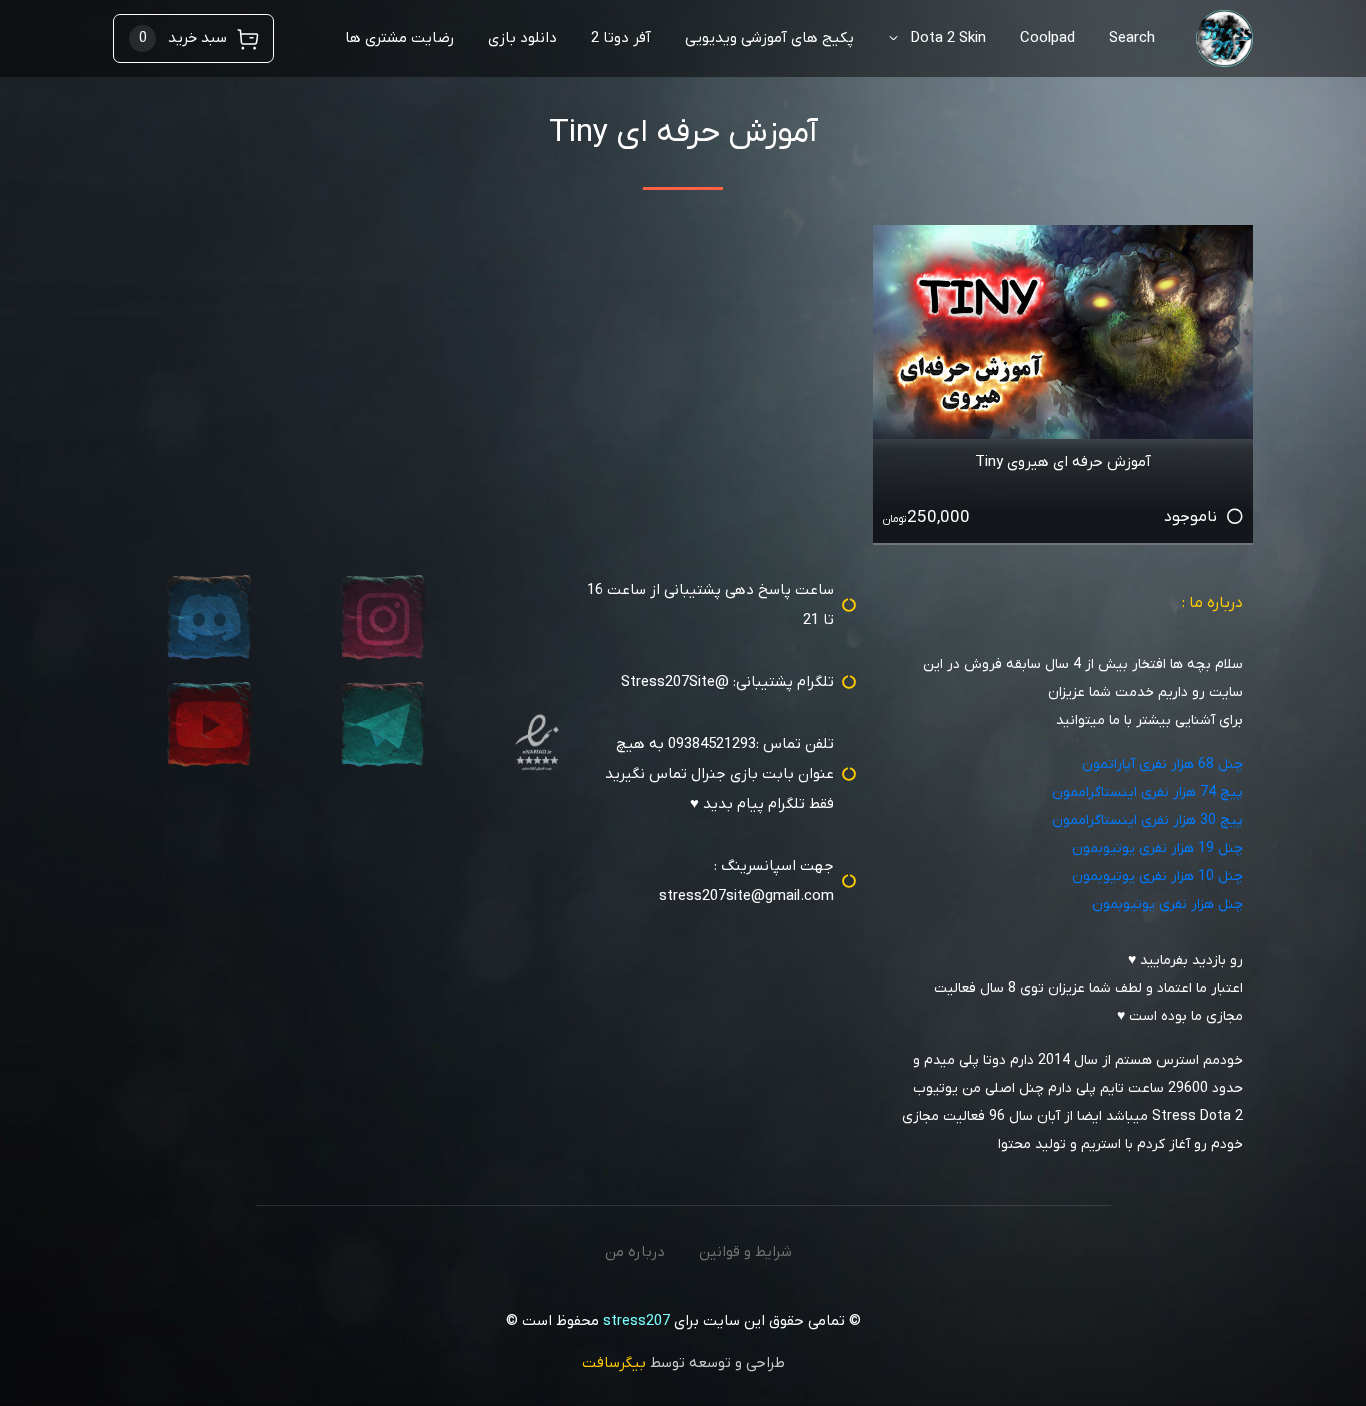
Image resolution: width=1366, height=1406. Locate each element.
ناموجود (1190, 517)
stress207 (636, 1321)
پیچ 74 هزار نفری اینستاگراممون (1147, 792)
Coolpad (1047, 38)
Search (1132, 38)
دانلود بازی (522, 38)
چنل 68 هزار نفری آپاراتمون (1162, 764)
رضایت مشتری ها (399, 38)
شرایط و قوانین (745, 1252)
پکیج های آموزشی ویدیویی (769, 38)
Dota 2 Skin (948, 38)
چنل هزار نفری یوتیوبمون (1167, 904)
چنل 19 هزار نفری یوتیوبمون (1157, 848)
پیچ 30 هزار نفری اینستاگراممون (1147, 820)
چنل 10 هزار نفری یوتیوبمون (1157, 876)
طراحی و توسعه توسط (683, 1363)
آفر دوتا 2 (621, 38)
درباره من (635, 1252)
